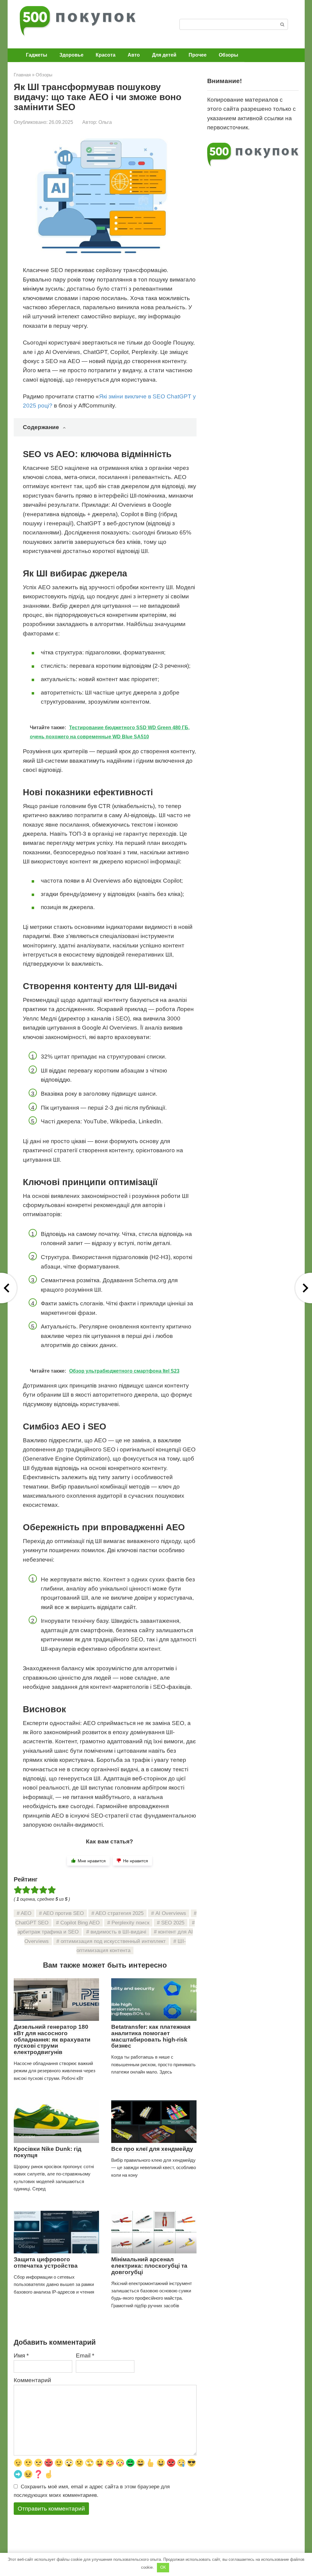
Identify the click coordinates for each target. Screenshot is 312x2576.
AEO (26, 1913)
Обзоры (229, 55)
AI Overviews (171, 1913)
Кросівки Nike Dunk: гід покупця (48, 2152)
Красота (106, 55)
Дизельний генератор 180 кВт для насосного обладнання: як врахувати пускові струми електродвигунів (52, 2040)
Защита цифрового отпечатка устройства (46, 2263)
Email (85, 2355)
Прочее (198, 55)
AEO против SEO (63, 1913)
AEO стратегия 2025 (119, 1913)
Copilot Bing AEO (80, 1923)
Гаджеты (37, 55)
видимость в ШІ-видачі (118, 1932)
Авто (134, 55)
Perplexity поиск (130, 1923)
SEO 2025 (173, 1923)
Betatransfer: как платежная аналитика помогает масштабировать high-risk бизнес (151, 2036)
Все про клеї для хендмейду (152, 2149)
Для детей (164, 55)
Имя (21, 2355)
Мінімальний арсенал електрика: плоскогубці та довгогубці (149, 2266)
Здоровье (71, 55)
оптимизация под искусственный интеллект (113, 1941)
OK (163, 2567)
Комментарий (32, 2380)
